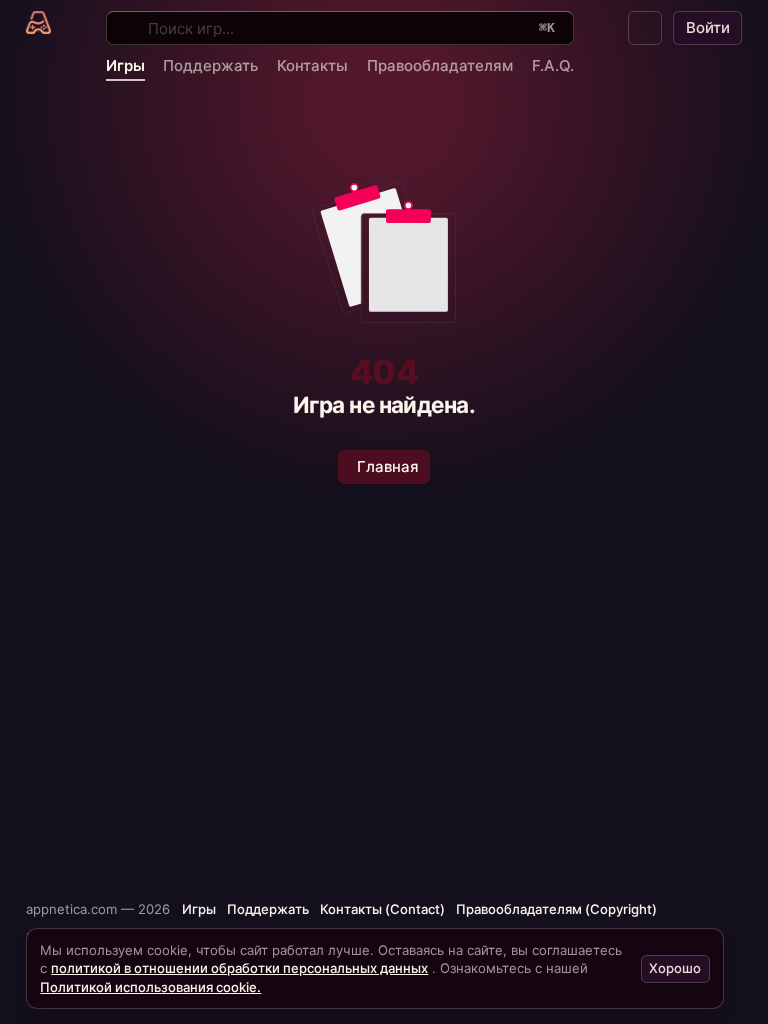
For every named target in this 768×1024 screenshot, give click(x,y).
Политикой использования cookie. (150, 987)
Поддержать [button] (268, 909)
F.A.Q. (553, 65)
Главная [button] (388, 466)
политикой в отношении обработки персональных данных (239, 968)
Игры (125, 65)
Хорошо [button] (675, 968)
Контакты (312, 65)
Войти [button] (708, 27)
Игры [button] (199, 909)
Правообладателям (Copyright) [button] (556, 909)
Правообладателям (440, 65)
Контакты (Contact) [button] (382, 909)
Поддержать (210, 65)
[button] (645, 28)
